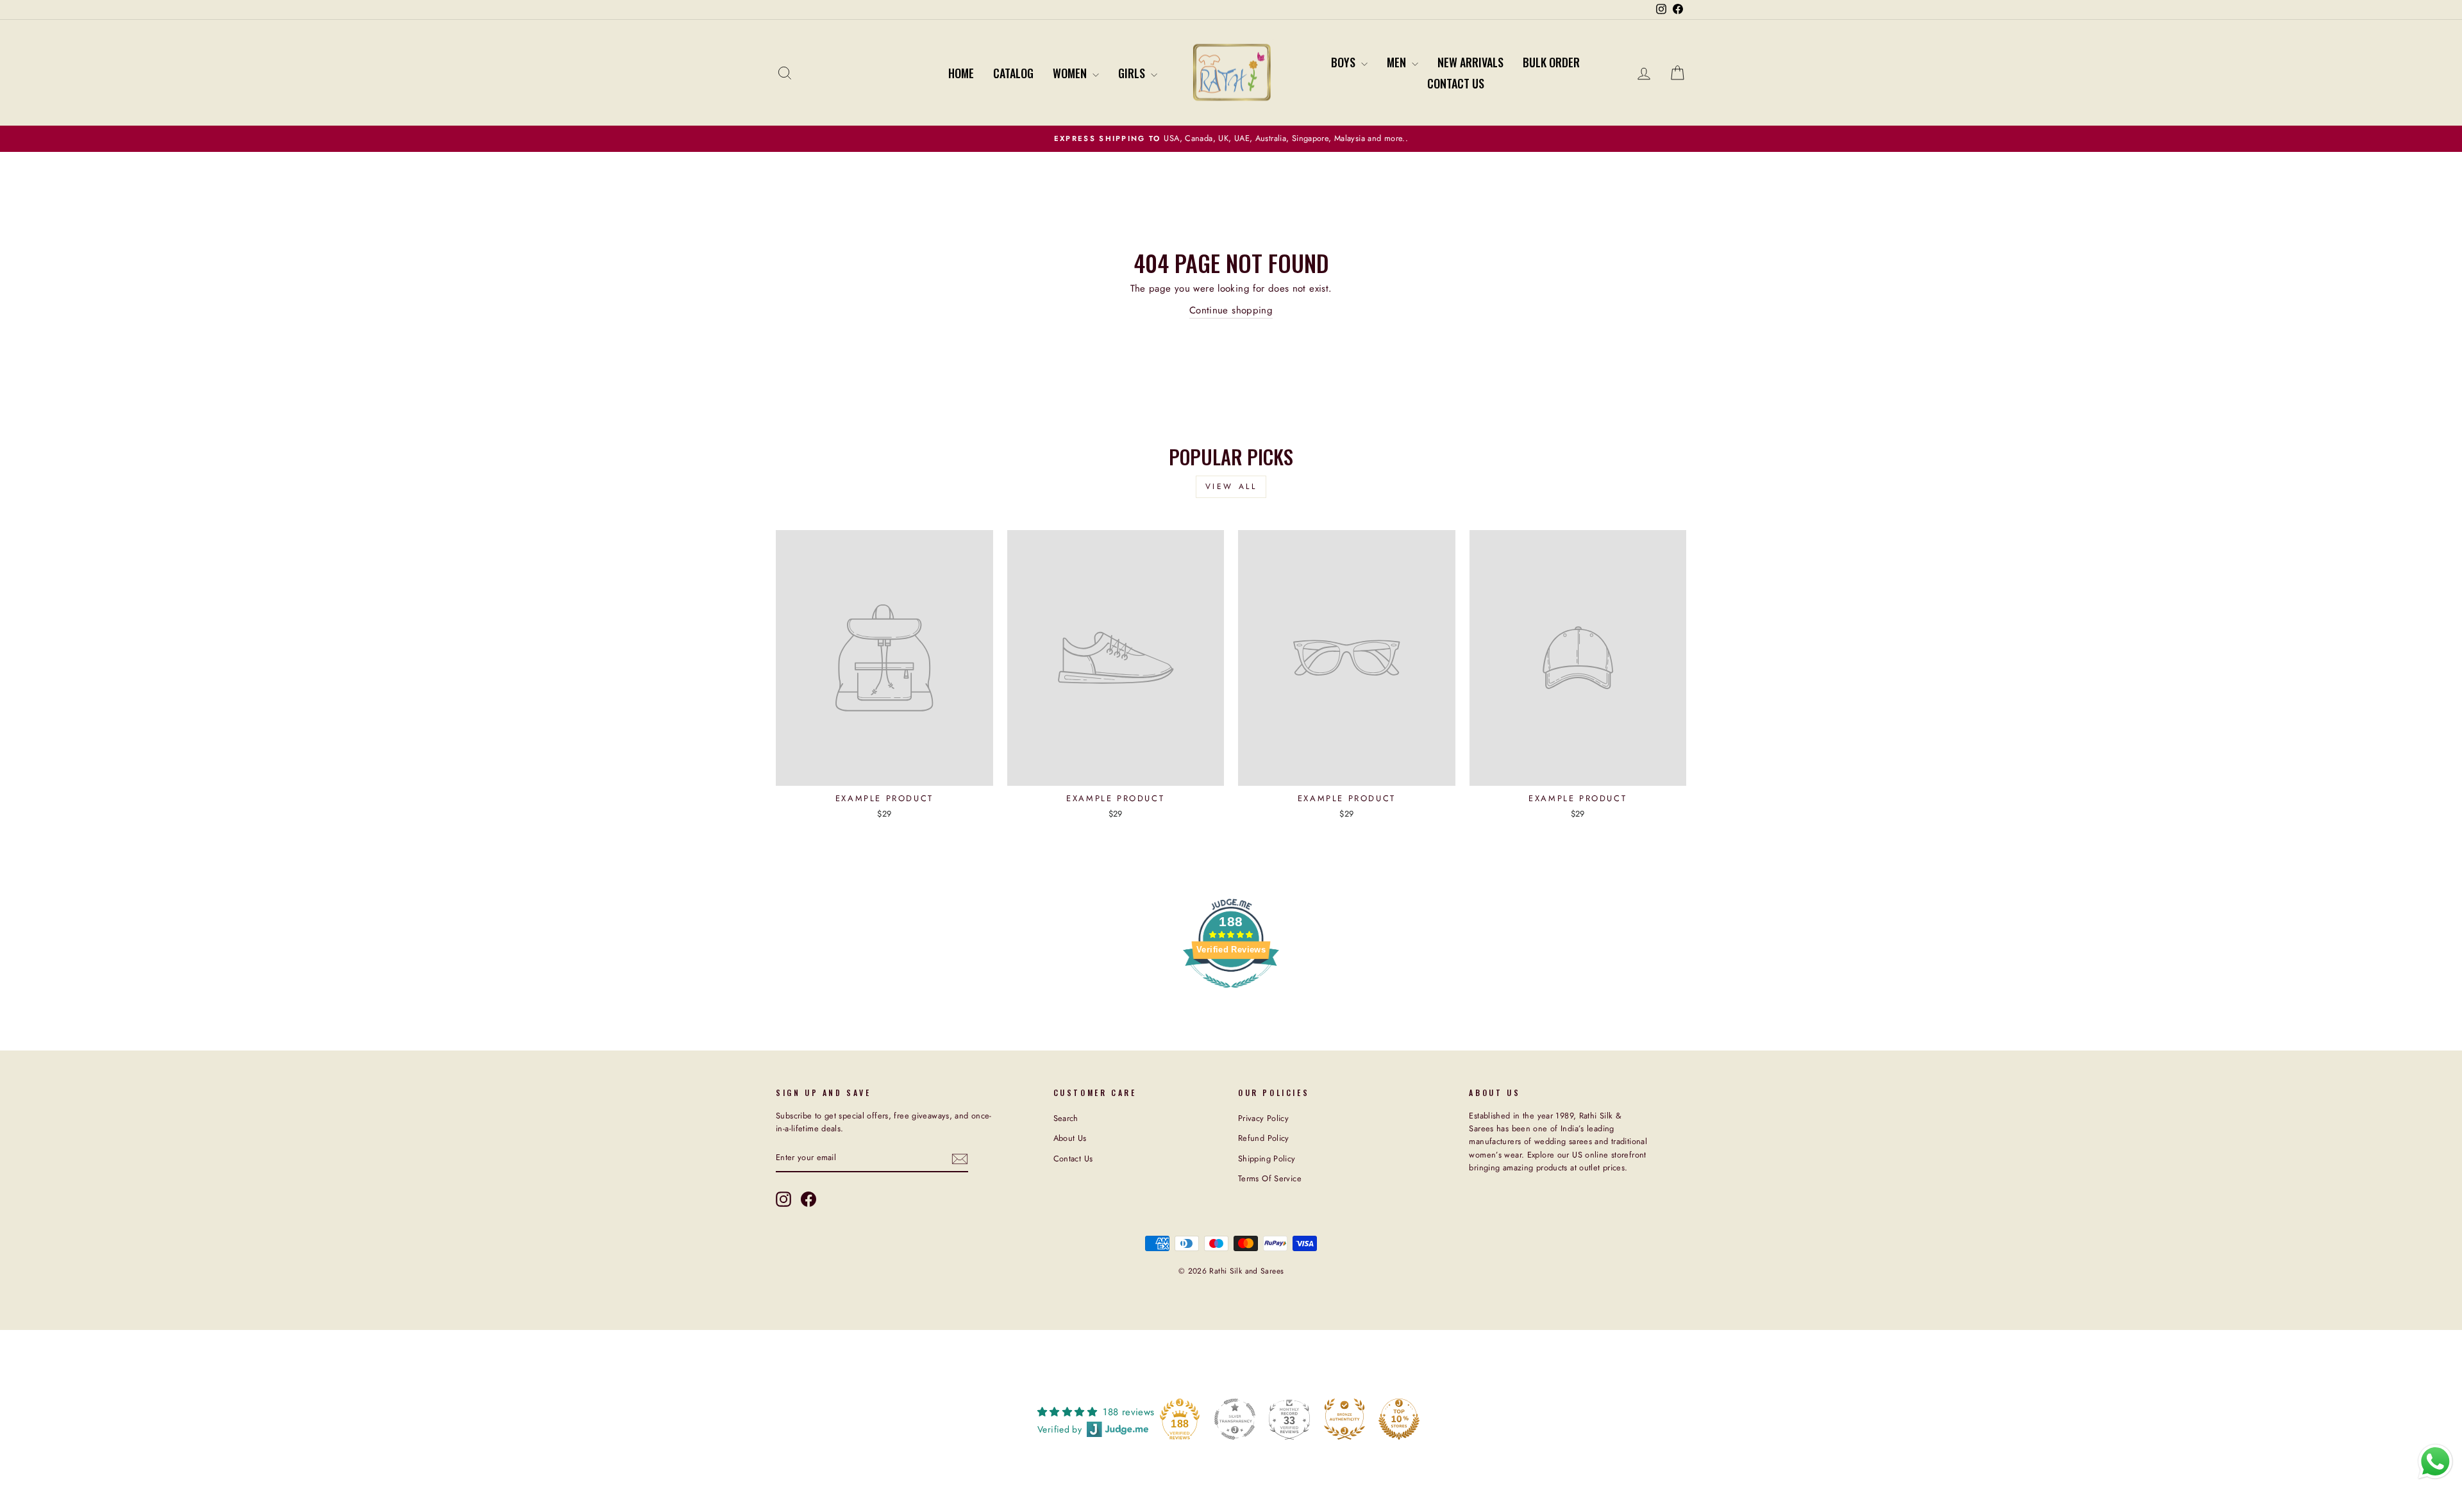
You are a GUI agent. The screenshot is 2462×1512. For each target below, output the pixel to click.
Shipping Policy (1267, 1159)
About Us (1070, 1138)
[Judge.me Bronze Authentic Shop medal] (1344, 1419)
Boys (1344, 62)
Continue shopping (1231, 310)
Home (961, 73)
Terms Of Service (1270, 1178)
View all (1231, 486)
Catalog (1013, 73)
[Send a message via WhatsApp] (2435, 1462)
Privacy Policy (1263, 1118)
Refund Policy (1264, 1138)
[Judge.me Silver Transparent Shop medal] (1235, 1419)
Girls (1133, 73)
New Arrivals (1470, 62)
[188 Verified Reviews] (1231, 995)
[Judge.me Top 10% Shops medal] (1399, 1419)
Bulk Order (1551, 62)
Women (1071, 73)
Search (1066, 1118)
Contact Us (1456, 83)
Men (1398, 62)
